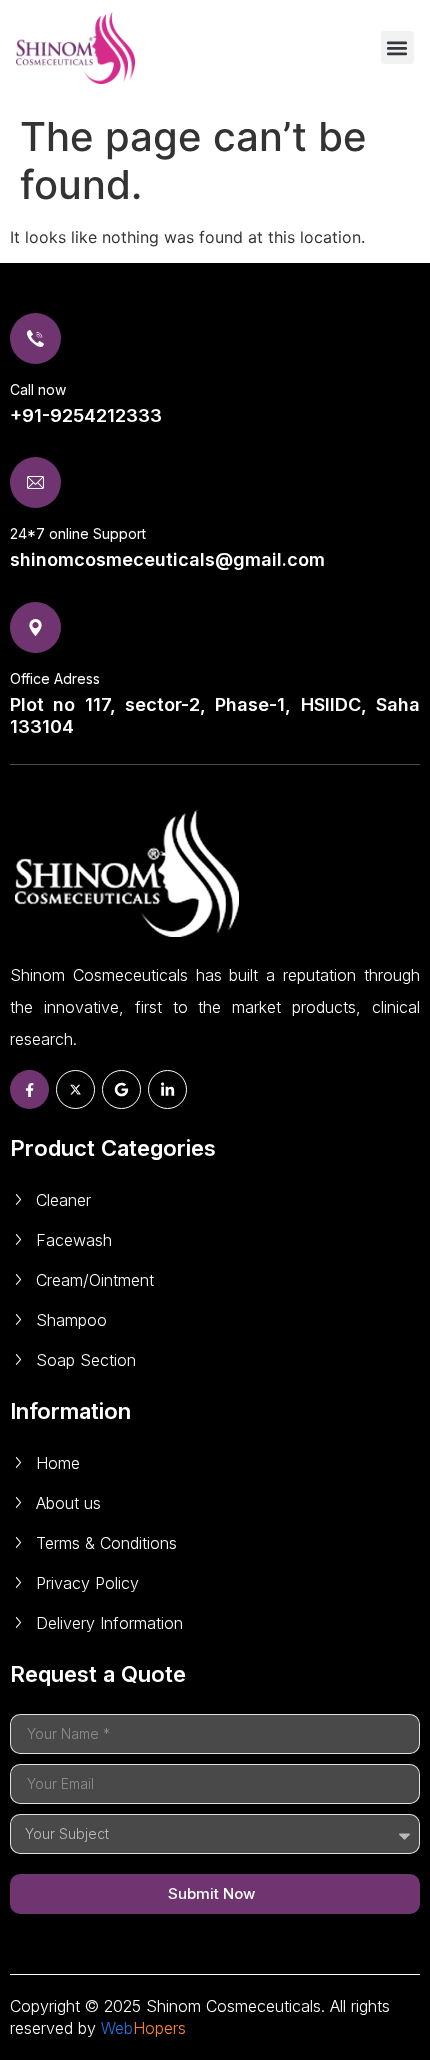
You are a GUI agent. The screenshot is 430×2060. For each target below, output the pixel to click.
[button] (397, 47)
